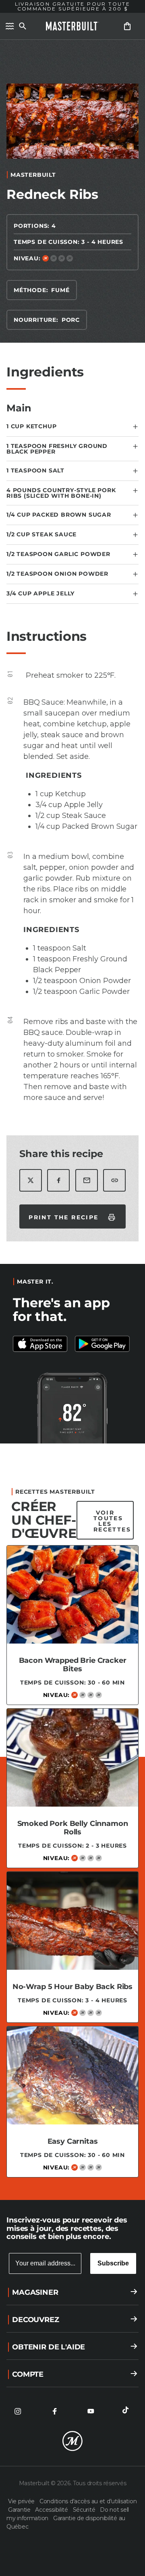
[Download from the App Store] (104, 1344)
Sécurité (85, 2510)
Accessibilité (52, 2510)
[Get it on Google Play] (41, 1344)
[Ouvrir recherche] (23, 26)
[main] (72, 1116)
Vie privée (22, 2501)
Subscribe (113, 2263)
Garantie (20, 2510)
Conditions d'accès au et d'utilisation (88, 2501)
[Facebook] (54, 2411)
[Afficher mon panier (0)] (127, 26)
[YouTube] (91, 2411)
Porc (71, 320)
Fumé (60, 290)
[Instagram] (18, 2411)
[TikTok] (127, 2411)
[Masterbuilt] (72, 26)
